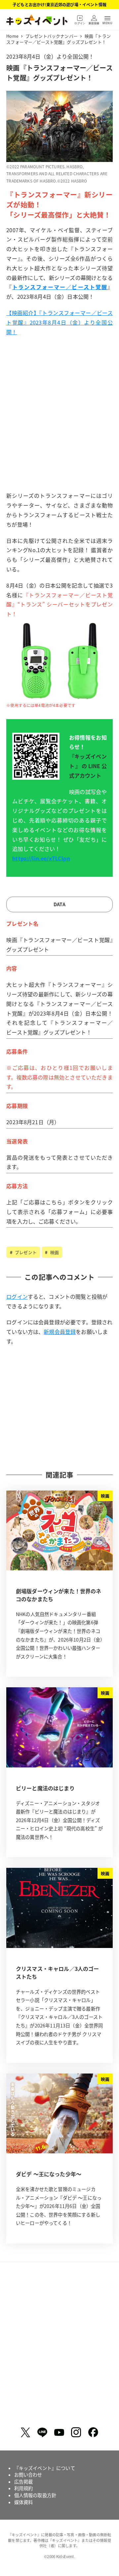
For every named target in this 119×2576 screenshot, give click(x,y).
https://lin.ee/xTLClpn (41, 858)
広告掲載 (24, 2482)
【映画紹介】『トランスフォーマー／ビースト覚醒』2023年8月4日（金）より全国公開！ (59, 322)
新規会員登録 (60, 1332)
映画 (54, 1252)
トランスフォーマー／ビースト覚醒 (60, 287)
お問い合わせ (28, 2475)
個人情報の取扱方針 (35, 2495)
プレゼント (25, 1252)
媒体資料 (24, 2502)
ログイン (17, 1296)
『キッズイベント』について (45, 2468)
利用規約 (24, 2488)
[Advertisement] (59, 425)
